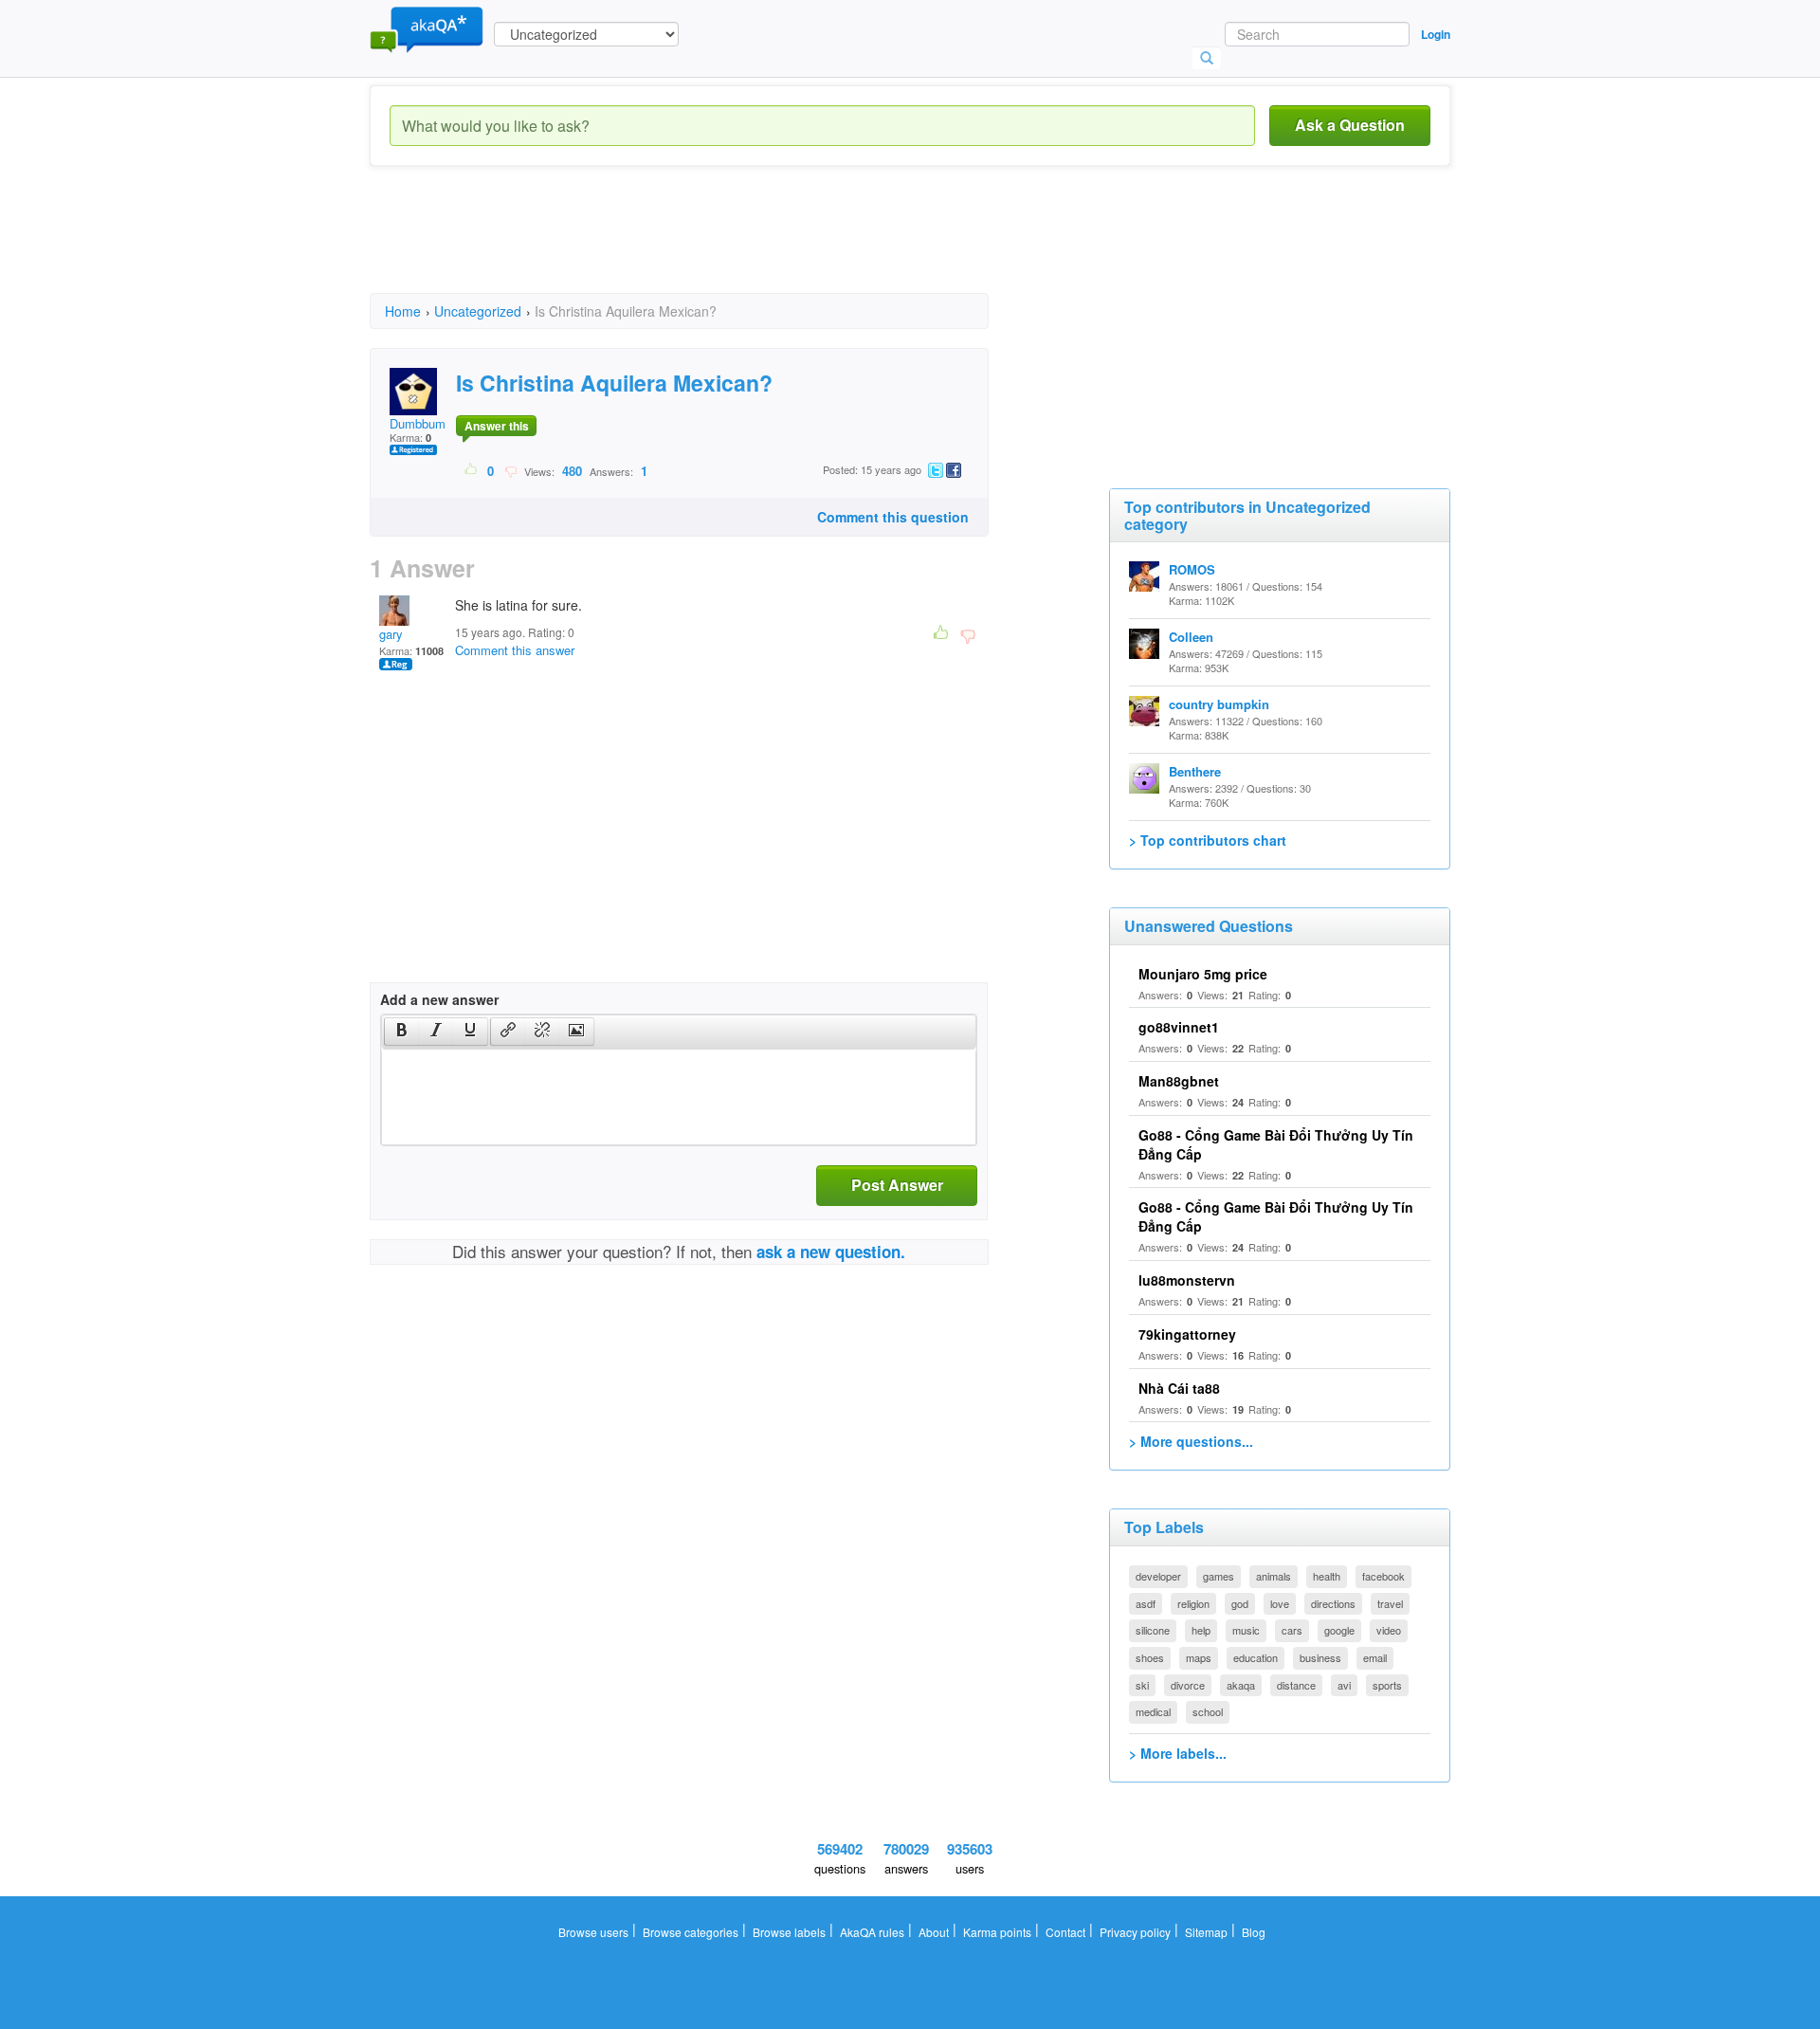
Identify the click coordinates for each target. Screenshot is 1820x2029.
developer (1158, 1576)
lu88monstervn (1187, 1280)
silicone (1153, 1630)
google (1339, 1630)
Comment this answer (515, 650)
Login (1436, 34)
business (1320, 1657)
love (1280, 1603)
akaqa (1241, 1685)
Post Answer (897, 1185)
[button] (401, 1032)
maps (1199, 1657)
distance (1296, 1685)
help (1201, 1630)
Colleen (1191, 637)
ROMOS (1192, 569)
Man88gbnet (1179, 1081)
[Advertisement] (715, 247)
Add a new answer (439, 999)
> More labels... (1178, 1753)
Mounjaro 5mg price (1203, 974)
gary (391, 634)
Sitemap (1206, 1932)
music (1246, 1630)
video (1389, 1630)
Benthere (1195, 771)
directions (1333, 1603)
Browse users (593, 1932)
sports (1387, 1685)
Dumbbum (418, 423)
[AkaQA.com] (427, 28)
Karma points (997, 1932)
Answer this (497, 426)
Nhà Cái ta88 (1179, 1388)
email (1375, 1657)
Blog (1254, 1932)
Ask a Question (1350, 125)
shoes (1150, 1657)
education (1256, 1657)
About (934, 1932)
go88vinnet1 (1179, 1027)
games (1219, 1576)
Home (403, 311)
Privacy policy (1135, 1932)
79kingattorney (1187, 1334)
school (1208, 1711)
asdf (1146, 1603)
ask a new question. (831, 1252)
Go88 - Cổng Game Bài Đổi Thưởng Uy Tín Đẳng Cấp (1276, 1144)
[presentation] (402, 1032)
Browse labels (789, 1932)
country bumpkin (1219, 704)
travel (1390, 1603)
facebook (1383, 1576)
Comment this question (893, 517)
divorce (1188, 1685)
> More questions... (1191, 1441)
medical (1153, 1711)
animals (1274, 1576)
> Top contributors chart (1208, 840)
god (1240, 1603)
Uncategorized (478, 311)
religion (1193, 1603)
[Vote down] (510, 470)
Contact (1065, 1932)
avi (1344, 1685)
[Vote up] (472, 470)
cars (1292, 1630)
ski (1142, 1685)
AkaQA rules (872, 1932)
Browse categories (691, 1932)
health (1327, 1576)
